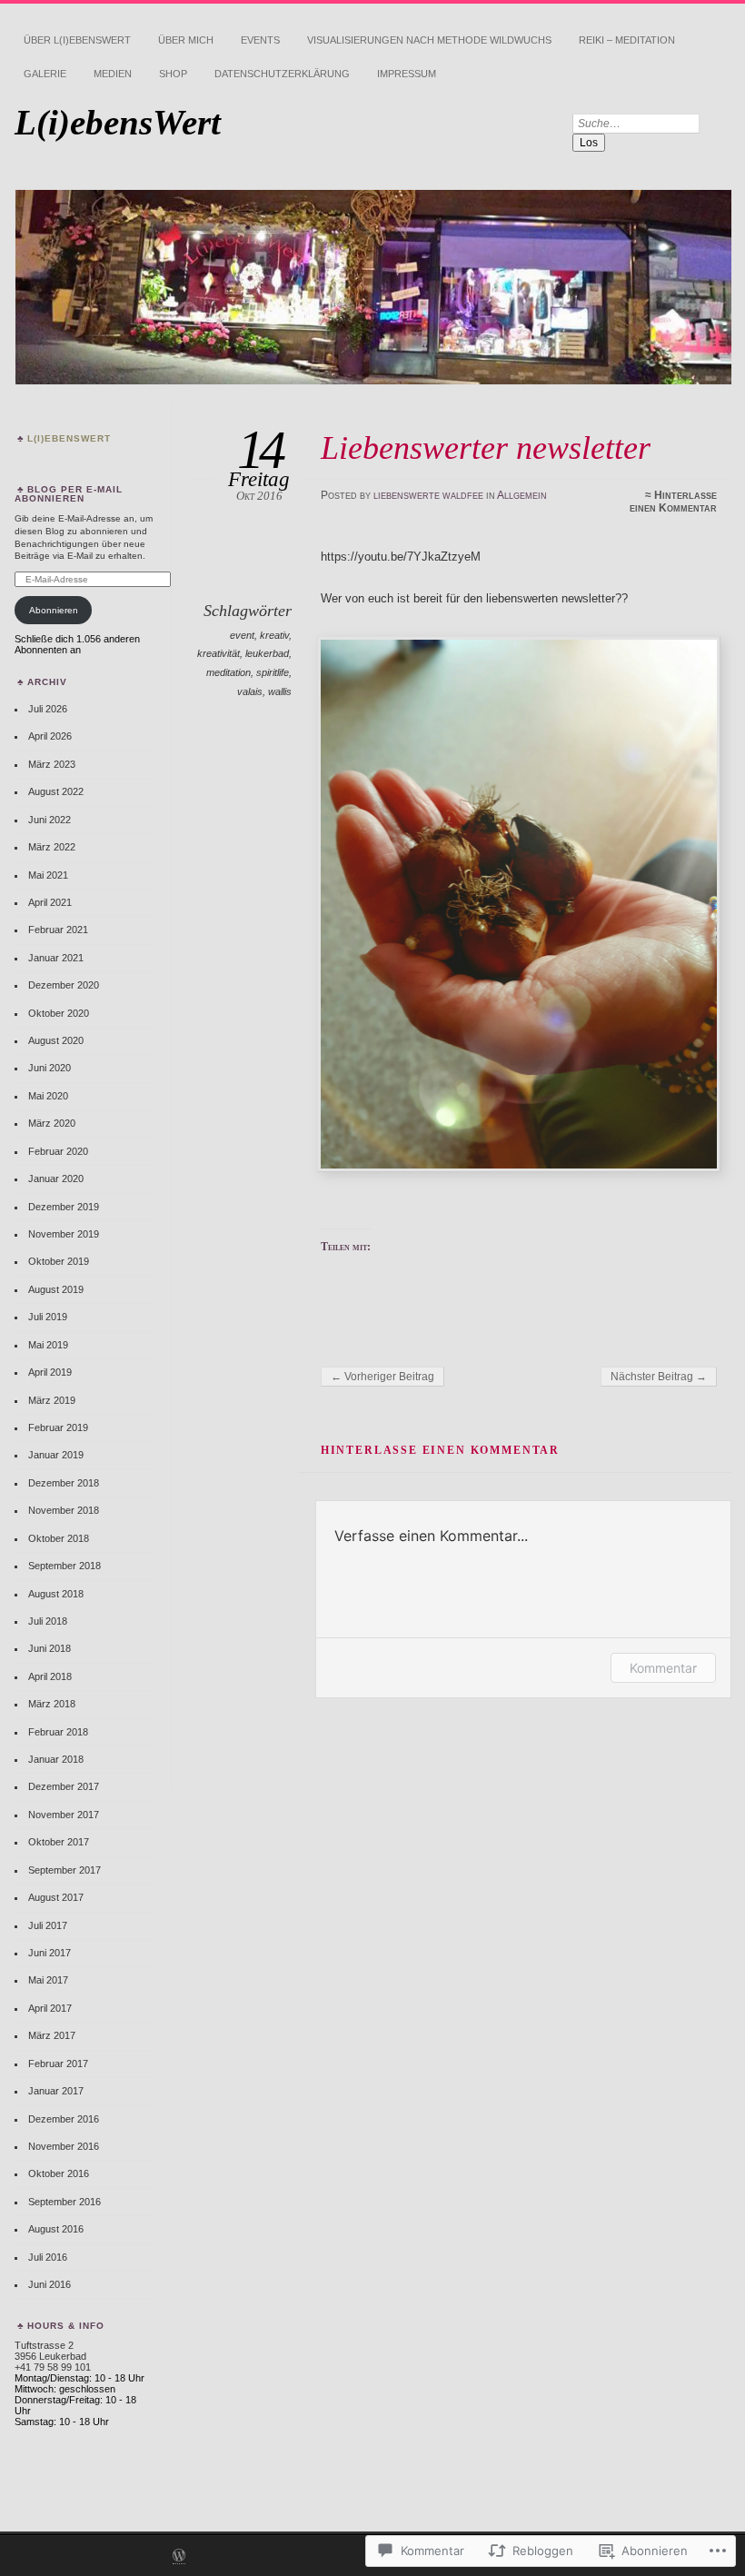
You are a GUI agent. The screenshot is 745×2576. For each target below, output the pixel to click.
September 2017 (65, 1870)
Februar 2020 (58, 1151)
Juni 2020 (50, 1068)
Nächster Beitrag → (659, 1377)
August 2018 (56, 1594)
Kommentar (663, 1668)
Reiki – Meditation (627, 40)
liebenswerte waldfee (428, 495)
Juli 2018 (48, 1621)
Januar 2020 (56, 1179)
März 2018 (52, 1704)
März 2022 (52, 847)
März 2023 (52, 764)
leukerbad (267, 653)
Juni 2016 (50, 2284)
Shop (173, 74)
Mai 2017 (48, 1980)
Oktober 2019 (59, 1261)
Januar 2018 (56, 1759)
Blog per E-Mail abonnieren (69, 494)
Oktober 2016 (59, 2173)
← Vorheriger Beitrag (382, 1377)
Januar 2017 (56, 2091)
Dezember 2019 (64, 1207)
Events (260, 40)
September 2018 (65, 1566)
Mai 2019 (48, 1345)
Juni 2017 (50, 1953)
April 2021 (50, 902)
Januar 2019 (56, 1455)
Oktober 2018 (59, 1538)
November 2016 (64, 2146)
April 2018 (50, 1676)
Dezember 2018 (64, 1483)
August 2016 (56, 2229)
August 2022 (56, 791)
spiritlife (273, 672)
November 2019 (64, 1234)
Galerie (45, 74)
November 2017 (64, 1815)
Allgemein (522, 495)
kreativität (219, 653)
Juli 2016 (48, 2257)
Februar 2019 (58, 1427)
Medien (113, 74)
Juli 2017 (48, 1925)
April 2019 (50, 1372)
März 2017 (52, 2035)
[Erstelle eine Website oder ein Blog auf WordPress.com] (179, 2557)
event (242, 635)
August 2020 (56, 1040)
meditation (228, 672)
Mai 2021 (48, 875)
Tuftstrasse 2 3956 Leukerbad (50, 2351)
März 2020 (52, 1123)
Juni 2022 (50, 820)
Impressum (407, 74)
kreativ (274, 635)
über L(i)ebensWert (77, 40)
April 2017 (50, 2008)
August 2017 (56, 1897)
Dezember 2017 (64, 1786)
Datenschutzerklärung (282, 74)
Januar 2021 (56, 958)
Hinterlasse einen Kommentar (673, 502)
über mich (186, 40)
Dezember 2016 (64, 2119)
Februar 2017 (58, 2064)
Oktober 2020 (59, 1013)
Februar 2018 (58, 1732)
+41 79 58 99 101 (53, 2367)
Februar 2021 (58, 930)
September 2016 (65, 2202)
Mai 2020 (48, 1096)
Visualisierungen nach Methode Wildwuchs (429, 40)
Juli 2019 (48, 1317)
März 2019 (52, 1400)
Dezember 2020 (64, 985)
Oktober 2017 (59, 1842)
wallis (280, 691)
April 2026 (50, 736)
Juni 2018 (50, 1648)
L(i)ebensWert (118, 122)
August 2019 (56, 1289)
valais (250, 691)
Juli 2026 (48, 709)
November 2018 (64, 1510)
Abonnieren (54, 610)
